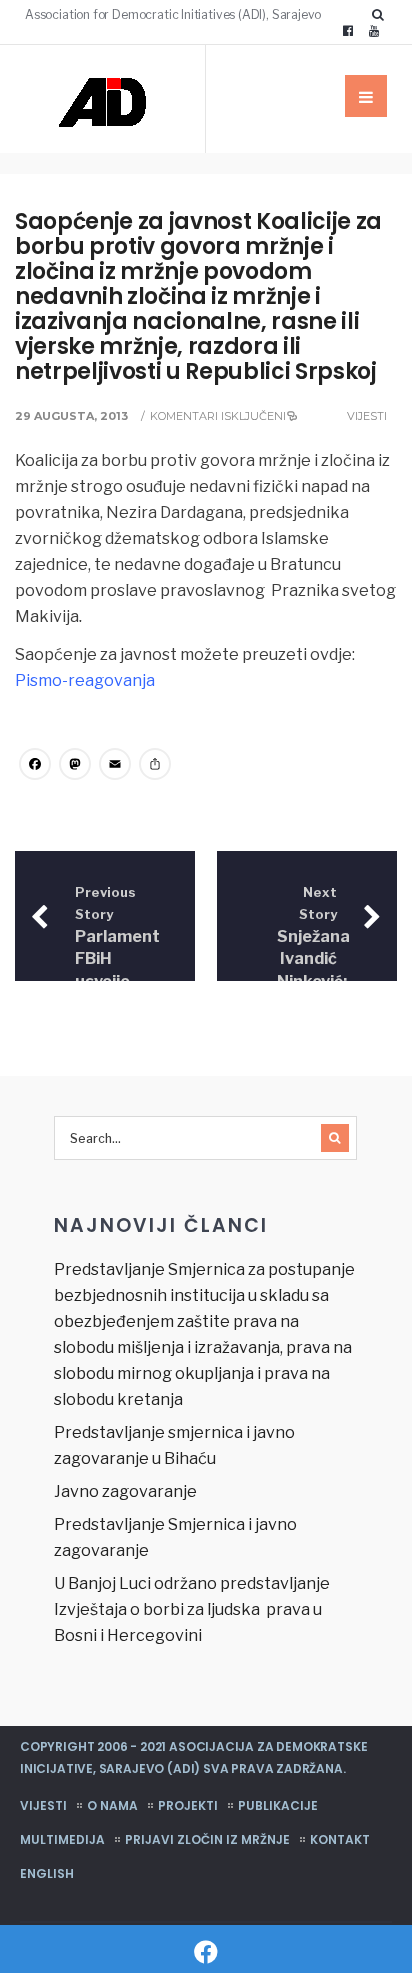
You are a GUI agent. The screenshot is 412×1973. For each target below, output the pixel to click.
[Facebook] (348, 31)
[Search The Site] (382, 14)
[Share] (155, 766)
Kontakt (340, 1839)
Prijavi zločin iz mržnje (207, 1839)
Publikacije (278, 1805)
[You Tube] (374, 31)
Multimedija (62, 1839)
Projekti (188, 1805)
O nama (112, 1805)
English (47, 1873)
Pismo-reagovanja (85, 680)
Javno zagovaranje (125, 1491)
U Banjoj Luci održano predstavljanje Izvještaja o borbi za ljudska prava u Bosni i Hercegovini (192, 1609)
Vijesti (367, 416)
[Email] (115, 766)
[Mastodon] (75, 766)
